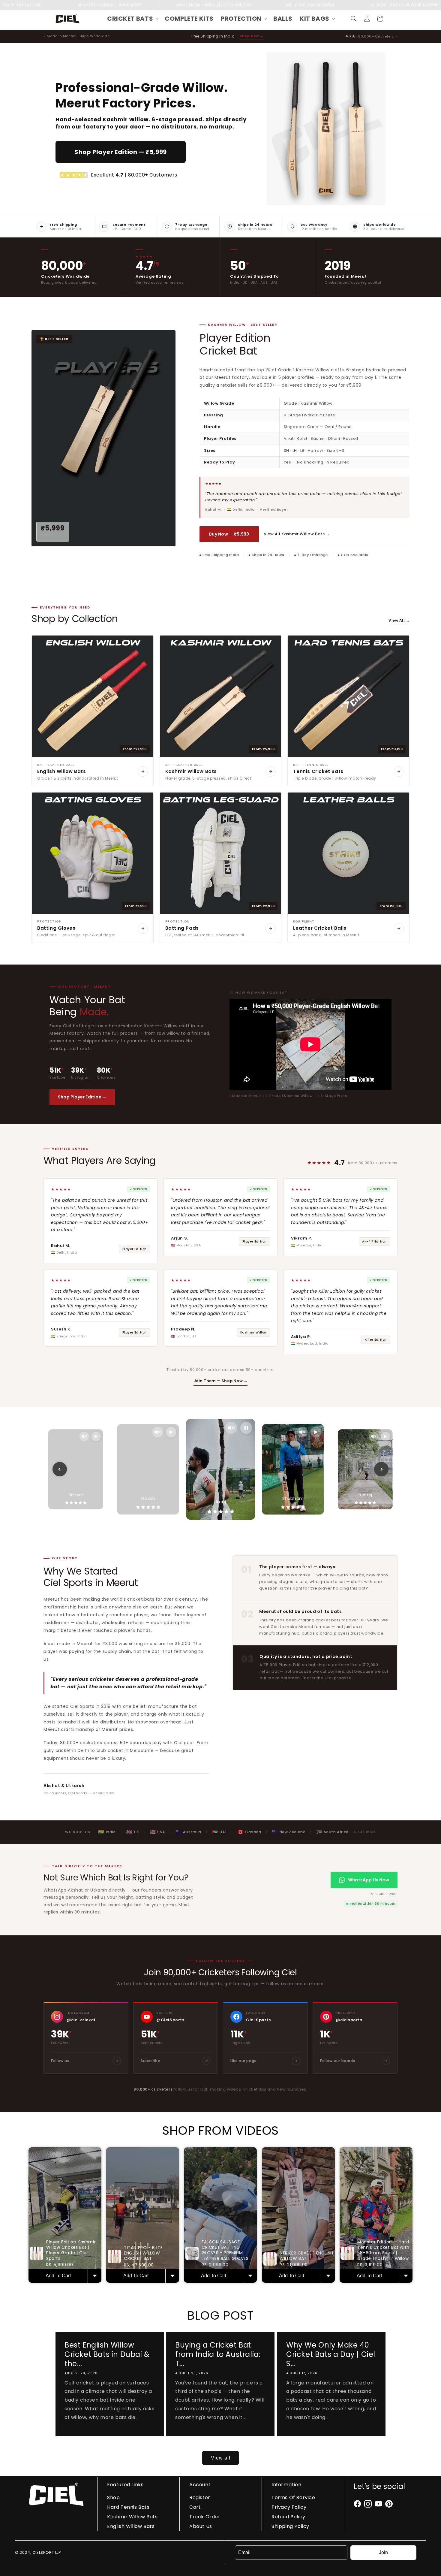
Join (383, 2552)
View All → (399, 620)
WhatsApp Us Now (369, 1880)
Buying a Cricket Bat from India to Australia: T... (218, 2354)
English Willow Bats (131, 2526)
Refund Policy (288, 2517)
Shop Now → (252, 36)
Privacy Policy (289, 2507)
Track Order (205, 2517)
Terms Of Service (293, 2497)
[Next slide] (381, 1469)
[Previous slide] (60, 1469)
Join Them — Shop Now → (220, 1381)
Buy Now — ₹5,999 (229, 534)
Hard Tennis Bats (128, 2507)
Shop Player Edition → (82, 1097)
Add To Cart (58, 2276)
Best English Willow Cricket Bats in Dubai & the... (107, 2354)
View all (221, 2458)
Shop (113, 2497)
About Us (201, 2526)
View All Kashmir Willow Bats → (297, 534)
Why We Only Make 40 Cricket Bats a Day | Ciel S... (331, 2354)
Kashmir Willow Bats (132, 2517)
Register (200, 2497)
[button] (132, 19)
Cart (195, 2507)
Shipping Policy (290, 2526)
